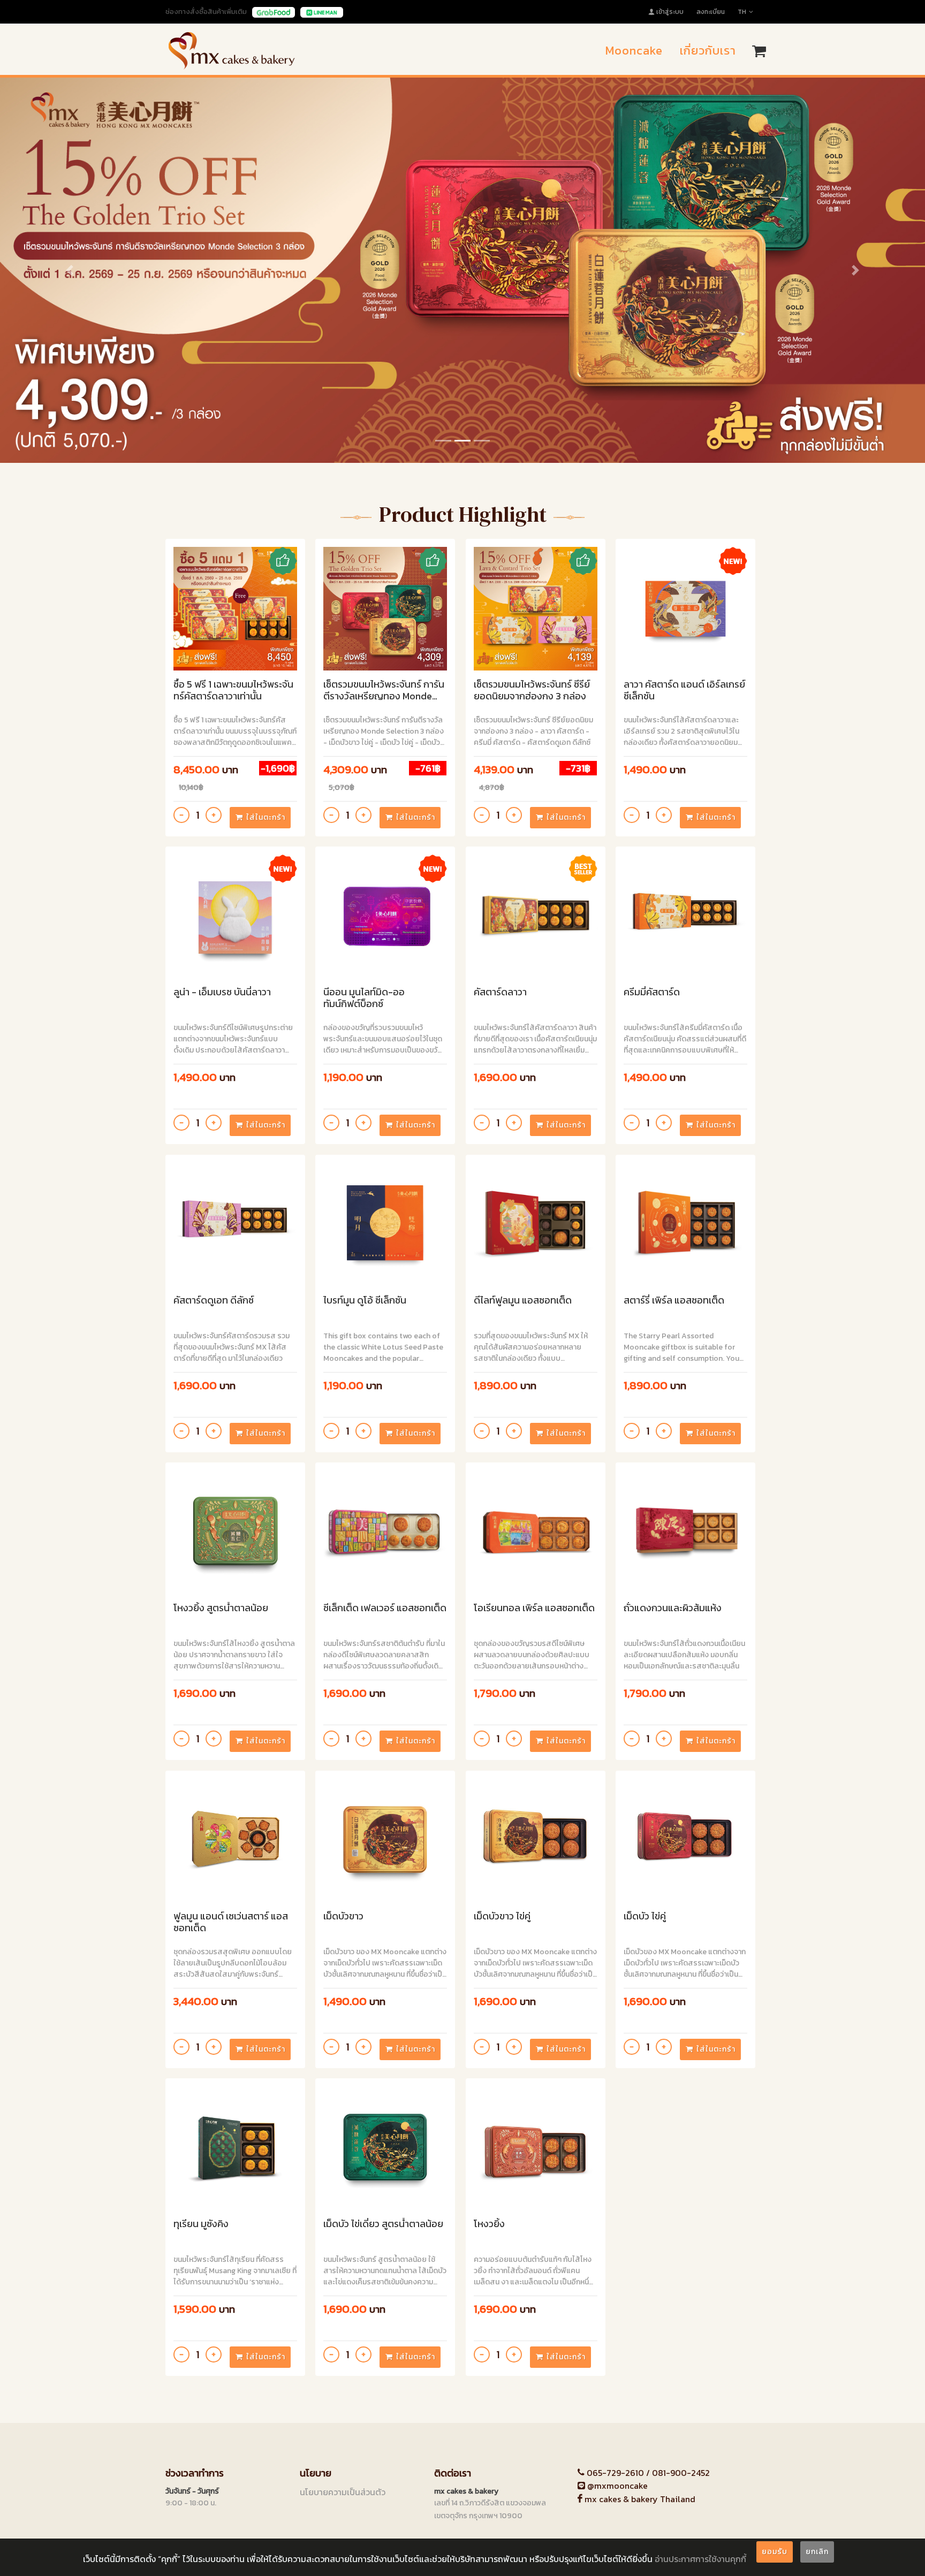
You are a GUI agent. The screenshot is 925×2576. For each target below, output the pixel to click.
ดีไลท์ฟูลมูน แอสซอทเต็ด (523, 1301)
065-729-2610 (615, 2473)
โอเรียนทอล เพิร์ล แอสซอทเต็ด (534, 1608)
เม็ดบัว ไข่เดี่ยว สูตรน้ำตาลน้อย (383, 2224)
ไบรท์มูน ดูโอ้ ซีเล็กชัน (365, 1301)
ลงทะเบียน (711, 12)
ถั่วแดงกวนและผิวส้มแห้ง (673, 1608)
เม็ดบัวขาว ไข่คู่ (502, 1916)
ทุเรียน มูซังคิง (201, 2224)
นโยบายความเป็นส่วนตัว (343, 2492)
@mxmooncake (616, 2486)
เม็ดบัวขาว (343, 1916)
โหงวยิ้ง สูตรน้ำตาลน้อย (221, 1608)
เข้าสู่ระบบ (670, 12)
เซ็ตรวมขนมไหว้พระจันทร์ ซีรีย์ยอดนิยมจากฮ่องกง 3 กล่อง (532, 691)
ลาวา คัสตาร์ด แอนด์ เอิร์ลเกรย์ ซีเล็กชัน (684, 691)
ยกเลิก (817, 2552)
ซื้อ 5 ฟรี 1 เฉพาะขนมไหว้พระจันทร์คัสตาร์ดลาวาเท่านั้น (233, 691)
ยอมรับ (775, 2552)
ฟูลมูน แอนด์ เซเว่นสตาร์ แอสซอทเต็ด (231, 1922)
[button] (69, 270)
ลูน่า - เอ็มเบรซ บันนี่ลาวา (222, 992)
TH (742, 12)
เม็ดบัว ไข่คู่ (645, 1916)
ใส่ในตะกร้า (266, 817)
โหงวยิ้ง (489, 2224)
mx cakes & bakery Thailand (639, 2499)
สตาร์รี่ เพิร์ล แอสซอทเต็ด (674, 1301)
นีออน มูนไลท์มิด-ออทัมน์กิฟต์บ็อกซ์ (364, 998)
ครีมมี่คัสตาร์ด (652, 992)
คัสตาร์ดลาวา (500, 992)
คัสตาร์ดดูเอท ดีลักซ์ (214, 1301)
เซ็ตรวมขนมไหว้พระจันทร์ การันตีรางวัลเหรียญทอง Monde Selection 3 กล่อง (384, 691)
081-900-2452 (681, 2473)
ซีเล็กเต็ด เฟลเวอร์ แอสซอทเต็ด (385, 1608)
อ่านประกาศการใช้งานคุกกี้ (700, 2559)
